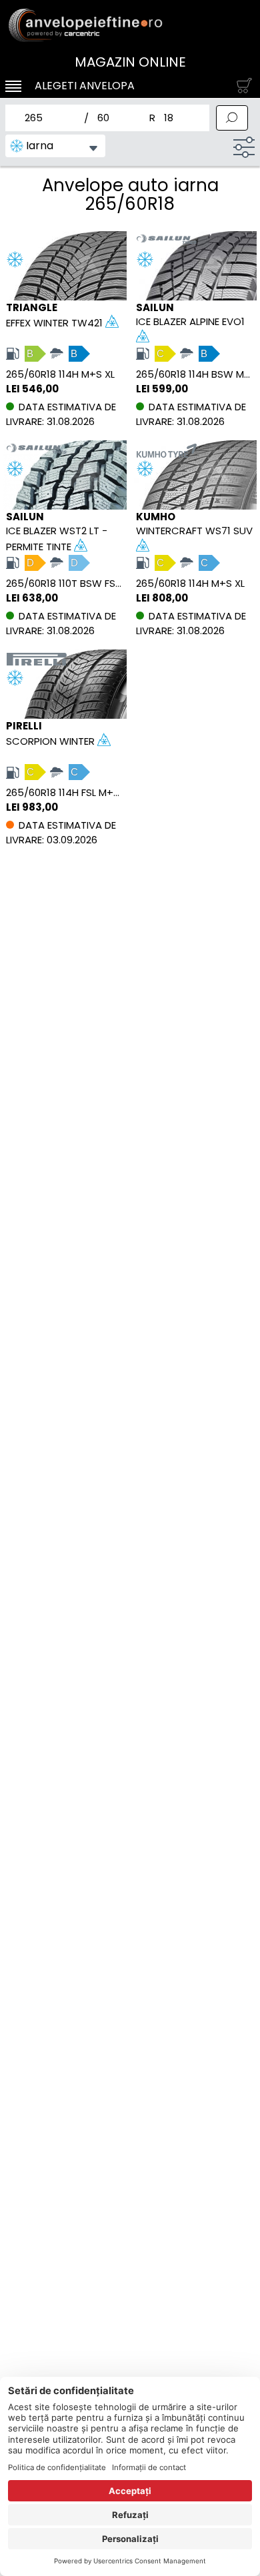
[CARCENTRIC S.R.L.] (130, 25)
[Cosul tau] (241, 86)
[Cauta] (232, 118)
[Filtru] (244, 147)
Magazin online (130, 62)
